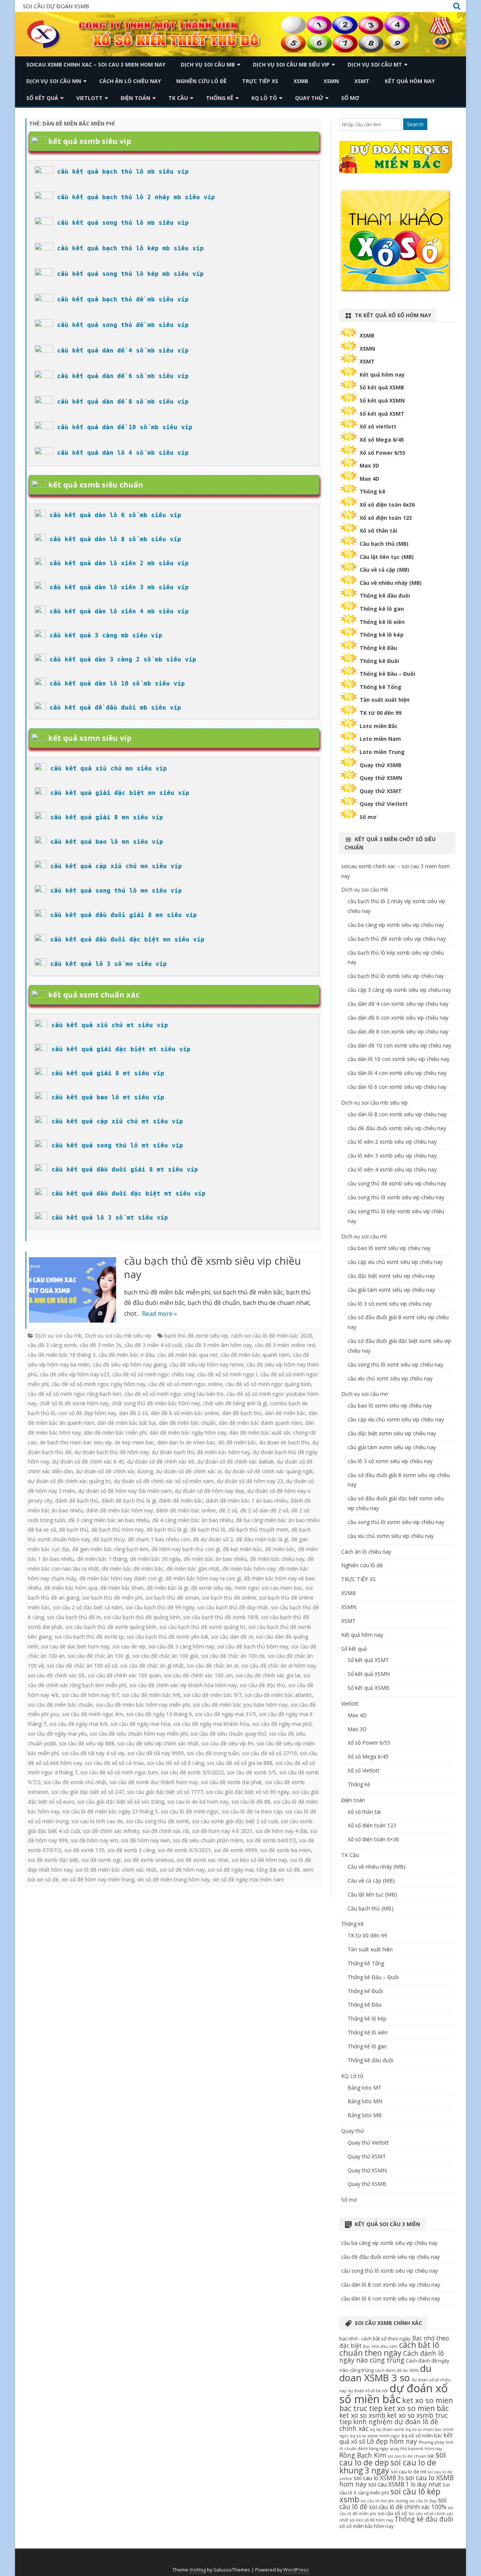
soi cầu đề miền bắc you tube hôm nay (240, 1705)
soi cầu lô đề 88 (251, 1802)
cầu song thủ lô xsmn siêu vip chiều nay (396, 1522)
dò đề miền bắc (237, 1442)
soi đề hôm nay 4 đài (281, 1831)
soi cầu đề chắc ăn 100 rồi (233, 1656)
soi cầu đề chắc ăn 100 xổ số (82, 1666)
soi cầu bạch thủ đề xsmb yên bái (167, 1637)
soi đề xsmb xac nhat (203, 1860)
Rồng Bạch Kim (363, 2455)
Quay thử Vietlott (384, 804)
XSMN (331, 81)
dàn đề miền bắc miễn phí (115, 1433)
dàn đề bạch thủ (242, 1413)
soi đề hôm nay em (94, 1840)
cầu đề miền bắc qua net (188, 1355)
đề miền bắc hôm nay (249, 1569)
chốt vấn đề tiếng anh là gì (235, 1403)
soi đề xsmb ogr (101, 1860)
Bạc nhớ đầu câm (380, 2346)
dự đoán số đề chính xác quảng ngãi (269, 1471)
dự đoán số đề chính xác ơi (189, 1471)
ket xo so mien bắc (416, 2408)
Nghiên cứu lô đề (201, 81)
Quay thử (309, 98)
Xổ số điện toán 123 (386, 518)
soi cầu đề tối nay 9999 (156, 1753)
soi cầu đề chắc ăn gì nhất (152, 1666)
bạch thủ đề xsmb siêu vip (196, 1336)
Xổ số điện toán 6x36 (387, 505)
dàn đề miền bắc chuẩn (187, 1423)
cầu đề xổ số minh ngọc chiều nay (153, 1374)
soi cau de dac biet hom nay (75, 1646)
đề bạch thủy (109, 1539)
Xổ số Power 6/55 (383, 453)
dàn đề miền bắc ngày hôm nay (188, 1433)
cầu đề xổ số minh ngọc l (227, 1374)
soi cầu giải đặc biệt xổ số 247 (88, 1792)
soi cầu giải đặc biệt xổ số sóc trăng (121, 1802)
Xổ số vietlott (378, 426)
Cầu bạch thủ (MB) (384, 544)
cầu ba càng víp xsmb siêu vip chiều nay (396, 925)
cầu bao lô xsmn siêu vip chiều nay (390, 1405)
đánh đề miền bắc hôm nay (119, 1510)
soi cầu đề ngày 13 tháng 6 (159, 1714)
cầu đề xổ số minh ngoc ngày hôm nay (98, 1384)
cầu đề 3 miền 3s (101, 1345)
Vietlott (89, 98)
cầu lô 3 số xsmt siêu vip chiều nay (389, 1304)
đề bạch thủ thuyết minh (258, 1529)
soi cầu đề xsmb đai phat (231, 1782)
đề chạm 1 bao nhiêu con (159, 1539)
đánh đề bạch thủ (77, 1501)
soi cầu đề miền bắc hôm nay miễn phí (143, 1705)
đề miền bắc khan (122, 1588)
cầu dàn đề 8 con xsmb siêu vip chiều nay (398, 1031)
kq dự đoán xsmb (387, 2429)
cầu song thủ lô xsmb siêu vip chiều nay (396, 1197)
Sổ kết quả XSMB (382, 387)
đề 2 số (228, 1510)
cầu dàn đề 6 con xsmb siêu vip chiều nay (398, 1018)
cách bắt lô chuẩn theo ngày (389, 2349)
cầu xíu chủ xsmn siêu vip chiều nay (391, 1536)
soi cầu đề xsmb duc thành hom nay (154, 1782)
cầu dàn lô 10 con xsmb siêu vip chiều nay (399, 1059)
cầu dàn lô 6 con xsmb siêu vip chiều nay (397, 1087)
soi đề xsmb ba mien (285, 1850)
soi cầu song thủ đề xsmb (157, 1821)
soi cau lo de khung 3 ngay (388, 2466)
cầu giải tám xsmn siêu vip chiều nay (392, 1447)
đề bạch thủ (74, 1529)
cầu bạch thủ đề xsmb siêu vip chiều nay (213, 1267)
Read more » (160, 1314)
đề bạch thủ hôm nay (117, 1529)
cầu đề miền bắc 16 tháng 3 (62, 1355)
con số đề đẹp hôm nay (87, 1413)
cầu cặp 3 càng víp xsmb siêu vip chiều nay (399, 990)
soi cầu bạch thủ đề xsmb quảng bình (111, 1627)
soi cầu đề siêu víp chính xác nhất (158, 1743)
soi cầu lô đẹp (423, 2501)
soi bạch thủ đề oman (172, 1598)
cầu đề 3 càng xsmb (52, 1345)
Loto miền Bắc (379, 726)
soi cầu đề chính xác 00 (56, 1675)
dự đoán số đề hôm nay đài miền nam (125, 1491)
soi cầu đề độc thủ (262, 1685)
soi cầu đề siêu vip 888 (87, 1743)
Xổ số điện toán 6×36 (373, 1839)
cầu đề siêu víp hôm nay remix (206, 1364)
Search (415, 124)
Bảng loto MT (365, 2088)
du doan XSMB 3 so (385, 2373)
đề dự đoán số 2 (213, 1539)
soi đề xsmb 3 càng (131, 1850)
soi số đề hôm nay (182, 1870)
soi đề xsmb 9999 (235, 1850)
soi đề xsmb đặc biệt (53, 1860)
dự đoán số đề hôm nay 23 (250, 1481)
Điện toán (135, 98)
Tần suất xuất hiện (385, 700)
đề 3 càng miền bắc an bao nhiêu (109, 1520)
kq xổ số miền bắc (422, 2435)
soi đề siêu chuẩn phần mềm (208, 1840)
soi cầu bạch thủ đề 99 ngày (160, 1607)
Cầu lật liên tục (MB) (387, 557)
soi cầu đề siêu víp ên (228, 1743)
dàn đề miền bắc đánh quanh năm (260, 1423)
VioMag (198, 2570)
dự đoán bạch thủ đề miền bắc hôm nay (201, 1452)
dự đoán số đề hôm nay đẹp (209, 1491)
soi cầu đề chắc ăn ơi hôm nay (278, 1666)
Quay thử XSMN (381, 778)
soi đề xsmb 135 (84, 1850)
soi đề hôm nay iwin (145, 1840)
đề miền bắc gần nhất (193, 1569)
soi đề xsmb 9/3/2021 (184, 1850)
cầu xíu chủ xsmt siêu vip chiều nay (390, 1378)
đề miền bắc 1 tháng (102, 1559)
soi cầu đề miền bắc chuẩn (60, 1705)
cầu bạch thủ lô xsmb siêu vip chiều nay (396, 976)
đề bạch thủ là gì (167, 1529)
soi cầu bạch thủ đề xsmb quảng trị (202, 1627)
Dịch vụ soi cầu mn (54, 81)
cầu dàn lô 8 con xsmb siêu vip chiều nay (397, 1114)
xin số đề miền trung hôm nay (173, 1879)
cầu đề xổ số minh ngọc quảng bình (268, 1384)
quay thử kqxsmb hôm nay (416, 2449)
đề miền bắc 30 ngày (155, 1559)
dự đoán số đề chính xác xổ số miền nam (164, 1481)
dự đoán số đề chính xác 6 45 (88, 1461)
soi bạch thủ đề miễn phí (112, 1598)
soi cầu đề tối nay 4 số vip (93, 1753)
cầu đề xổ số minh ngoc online (185, 1384)
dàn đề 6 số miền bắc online (185, 1413)
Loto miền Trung (382, 752)
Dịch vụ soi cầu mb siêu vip (291, 64)
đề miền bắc (280, 1549)
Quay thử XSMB (380, 765)
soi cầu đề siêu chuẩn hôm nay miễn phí (139, 1734)
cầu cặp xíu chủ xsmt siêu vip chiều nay (395, 1262)
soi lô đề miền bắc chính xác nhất (116, 1870)
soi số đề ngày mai (231, 1870)
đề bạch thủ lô (208, 1529)
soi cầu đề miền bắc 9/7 (213, 1695)
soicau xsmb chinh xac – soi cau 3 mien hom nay (96, 64)
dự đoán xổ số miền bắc (394, 2394)
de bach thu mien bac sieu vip (76, 1442)
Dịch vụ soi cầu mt (375, 64)
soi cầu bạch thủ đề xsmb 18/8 (221, 1617)
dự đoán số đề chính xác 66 (161, 1461)
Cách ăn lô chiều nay (130, 81)
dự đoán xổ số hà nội (368, 2391)
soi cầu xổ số (392, 2513)
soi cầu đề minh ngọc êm (93, 1714)
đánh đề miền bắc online (186, 1510)
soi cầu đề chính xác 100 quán (124, 1675)
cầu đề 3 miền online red (285, 1345)
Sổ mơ (350, 98)
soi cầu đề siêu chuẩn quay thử (228, 1734)
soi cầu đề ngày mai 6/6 (78, 1724)
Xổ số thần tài (378, 530)
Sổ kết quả (42, 98)
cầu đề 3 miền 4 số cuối (153, 1345)
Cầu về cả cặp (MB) (384, 570)
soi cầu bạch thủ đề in (74, 1617)
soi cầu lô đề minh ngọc (190, 1811)
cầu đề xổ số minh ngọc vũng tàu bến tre (174, 1394)
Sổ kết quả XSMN (382, 400)
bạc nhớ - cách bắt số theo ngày (375, 2338)
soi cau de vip (129, 1646)
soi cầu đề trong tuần (213, 1753)
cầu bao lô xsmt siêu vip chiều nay (389, 1248)
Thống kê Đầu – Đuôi (387, 674)
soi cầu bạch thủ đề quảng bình (142, 1617)
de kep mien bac (135, 1442)
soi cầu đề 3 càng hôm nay (181, 1646)
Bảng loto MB (365, 2115)
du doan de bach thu (284, 1442)
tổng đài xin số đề (278, 1870)
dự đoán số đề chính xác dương (114, 1471)
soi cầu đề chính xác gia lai (268, 1675)
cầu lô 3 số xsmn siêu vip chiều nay (390, 1461)
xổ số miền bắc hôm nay (367, 2526)
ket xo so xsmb (362, 2415)
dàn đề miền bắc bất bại (127, 1423)
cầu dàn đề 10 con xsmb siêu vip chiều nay (399, 1045)
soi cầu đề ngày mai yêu (57, 1734)
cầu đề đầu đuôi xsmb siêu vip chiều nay (397, 1128)
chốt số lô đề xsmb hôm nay (74, 1403)
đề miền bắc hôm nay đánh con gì (121, 1578)
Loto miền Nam (380, 739)
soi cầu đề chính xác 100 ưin (198, 1675)
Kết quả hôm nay (410, 81)
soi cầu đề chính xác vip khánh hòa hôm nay (183, 1685)
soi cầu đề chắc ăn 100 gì (98, 1656)
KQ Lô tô (264, 98)
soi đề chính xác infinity (111, 1831)
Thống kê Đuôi (379, 661)
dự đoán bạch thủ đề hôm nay (112, 1452)
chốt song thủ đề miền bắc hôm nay (156, 1403)
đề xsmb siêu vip (211, 1588)
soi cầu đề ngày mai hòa (140, 1724)
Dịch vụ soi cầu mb (208, 64)
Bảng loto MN (365, 2101)
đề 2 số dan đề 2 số (264, 1510)
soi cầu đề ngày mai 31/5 (226, 1714)
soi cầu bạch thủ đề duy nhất (233, 1607)
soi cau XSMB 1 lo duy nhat (405, 2484)
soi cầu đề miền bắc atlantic (279, 1695)
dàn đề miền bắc (285, 1413)
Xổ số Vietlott (364, 1770)
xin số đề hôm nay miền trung (98, 1879)
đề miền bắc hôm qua (71, 1588)
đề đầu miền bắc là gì (262, 1539)
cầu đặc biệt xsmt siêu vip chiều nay (391, 1276)
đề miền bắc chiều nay (277, 1559)
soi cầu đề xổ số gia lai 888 (240, 1763)
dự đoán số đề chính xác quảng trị (69, 1481)
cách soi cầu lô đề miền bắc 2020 (272, 1336)
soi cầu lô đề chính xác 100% (408, 2507)
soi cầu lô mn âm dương (384, 2501)
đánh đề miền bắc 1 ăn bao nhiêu (247, 1501)
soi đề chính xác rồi (166, 1831)
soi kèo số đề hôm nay (259, 1860)
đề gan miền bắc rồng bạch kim (110, 1549)
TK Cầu (178, 98)
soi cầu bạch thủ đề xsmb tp (89, 1637)
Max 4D (369, 479)
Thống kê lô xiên (382, 622)
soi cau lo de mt (408, 2472)
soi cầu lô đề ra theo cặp (252, 1811)
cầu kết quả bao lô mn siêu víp (107, 842)
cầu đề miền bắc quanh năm (255, 1355)
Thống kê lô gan (382, 609)
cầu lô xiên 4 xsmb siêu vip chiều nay (392, 1169)
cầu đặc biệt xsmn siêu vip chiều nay (392, 1433)
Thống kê (220, 98)
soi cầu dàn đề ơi (232, 1637)
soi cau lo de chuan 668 (411, 2456)
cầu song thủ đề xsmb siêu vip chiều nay (397, 1183)
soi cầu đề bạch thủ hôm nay (253, 1646)
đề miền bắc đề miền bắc (133, 1569)
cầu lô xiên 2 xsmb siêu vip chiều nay (392, 1142)
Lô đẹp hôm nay (392, 2441)
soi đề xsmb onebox (149, 1860)
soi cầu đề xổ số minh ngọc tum (119, 1772)
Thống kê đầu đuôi (385, 596)
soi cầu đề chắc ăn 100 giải (165, 1656)
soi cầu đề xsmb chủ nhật (75, 1782)
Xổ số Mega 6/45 (382, 440)
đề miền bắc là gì (167, 1588)
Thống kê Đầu (378, 648)
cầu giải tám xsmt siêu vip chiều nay (391, 1290)
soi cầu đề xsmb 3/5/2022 (192, 1772)
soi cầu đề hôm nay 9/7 (90, 1695)
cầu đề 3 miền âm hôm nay (218, 1345)
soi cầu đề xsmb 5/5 (252, 1772)
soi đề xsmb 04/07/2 (271, 1840)
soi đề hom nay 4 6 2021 (222, 1831)
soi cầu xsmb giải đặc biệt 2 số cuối (235, 1821)
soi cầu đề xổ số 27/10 (269, 1753)
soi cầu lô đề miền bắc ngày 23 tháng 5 (110, 1811)
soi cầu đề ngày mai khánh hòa (211, 1724)
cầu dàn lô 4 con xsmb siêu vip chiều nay (397, 1073)
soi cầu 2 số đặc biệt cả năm (88, 1607)
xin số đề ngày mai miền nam (248, 1879)
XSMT (362, 81)
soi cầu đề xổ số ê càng (175, 1763)
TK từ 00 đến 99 (380, 713)
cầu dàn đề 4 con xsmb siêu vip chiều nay (398, 1004)
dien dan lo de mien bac (186, 1442)
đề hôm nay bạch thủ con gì (186, 1549)
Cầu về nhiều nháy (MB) (391, 583)
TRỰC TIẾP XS (260, 81)
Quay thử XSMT (381, 791)
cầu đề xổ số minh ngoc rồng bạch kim (75, 1394)
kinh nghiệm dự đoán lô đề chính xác (389, 2425)
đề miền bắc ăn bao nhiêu (215, 1559)
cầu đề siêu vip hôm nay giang (130, 1364)
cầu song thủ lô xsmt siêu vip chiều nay (395, 1364)
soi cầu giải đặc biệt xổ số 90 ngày (247, 1792)
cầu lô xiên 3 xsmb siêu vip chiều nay (392, 1156)
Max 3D (369, 465)
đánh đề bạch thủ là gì (129, 1501)
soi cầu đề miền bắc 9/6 (151, 1695)
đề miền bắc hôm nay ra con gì (203, 1578)
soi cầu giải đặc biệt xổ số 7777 (165, 1792)
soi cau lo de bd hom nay (198, 1802)
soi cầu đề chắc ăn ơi (213, 1666)
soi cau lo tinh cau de (97, 1821)
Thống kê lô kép (382, 635)
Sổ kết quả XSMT (382, 414)
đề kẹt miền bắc (242, 1549)
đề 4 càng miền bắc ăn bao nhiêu (193, 1520)
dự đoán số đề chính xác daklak (236, 1461)
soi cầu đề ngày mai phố (282, 1724)
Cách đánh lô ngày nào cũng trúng (392, 2357)
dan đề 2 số (133, 1413)
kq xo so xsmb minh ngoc (375, 2436)
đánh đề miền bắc (181, 1501)
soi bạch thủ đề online (229, 1598)
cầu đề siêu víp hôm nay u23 (75, 1374)
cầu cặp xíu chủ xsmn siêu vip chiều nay (396, 1419)
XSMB (301, 81)
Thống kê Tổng (380, 687)
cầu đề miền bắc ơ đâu (126, 1355)
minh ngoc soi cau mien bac (268, 1588)
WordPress (296, 2570)
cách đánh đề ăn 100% (397, 2370)
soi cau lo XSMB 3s (379, 2478)
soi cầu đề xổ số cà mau (114, 1763)
